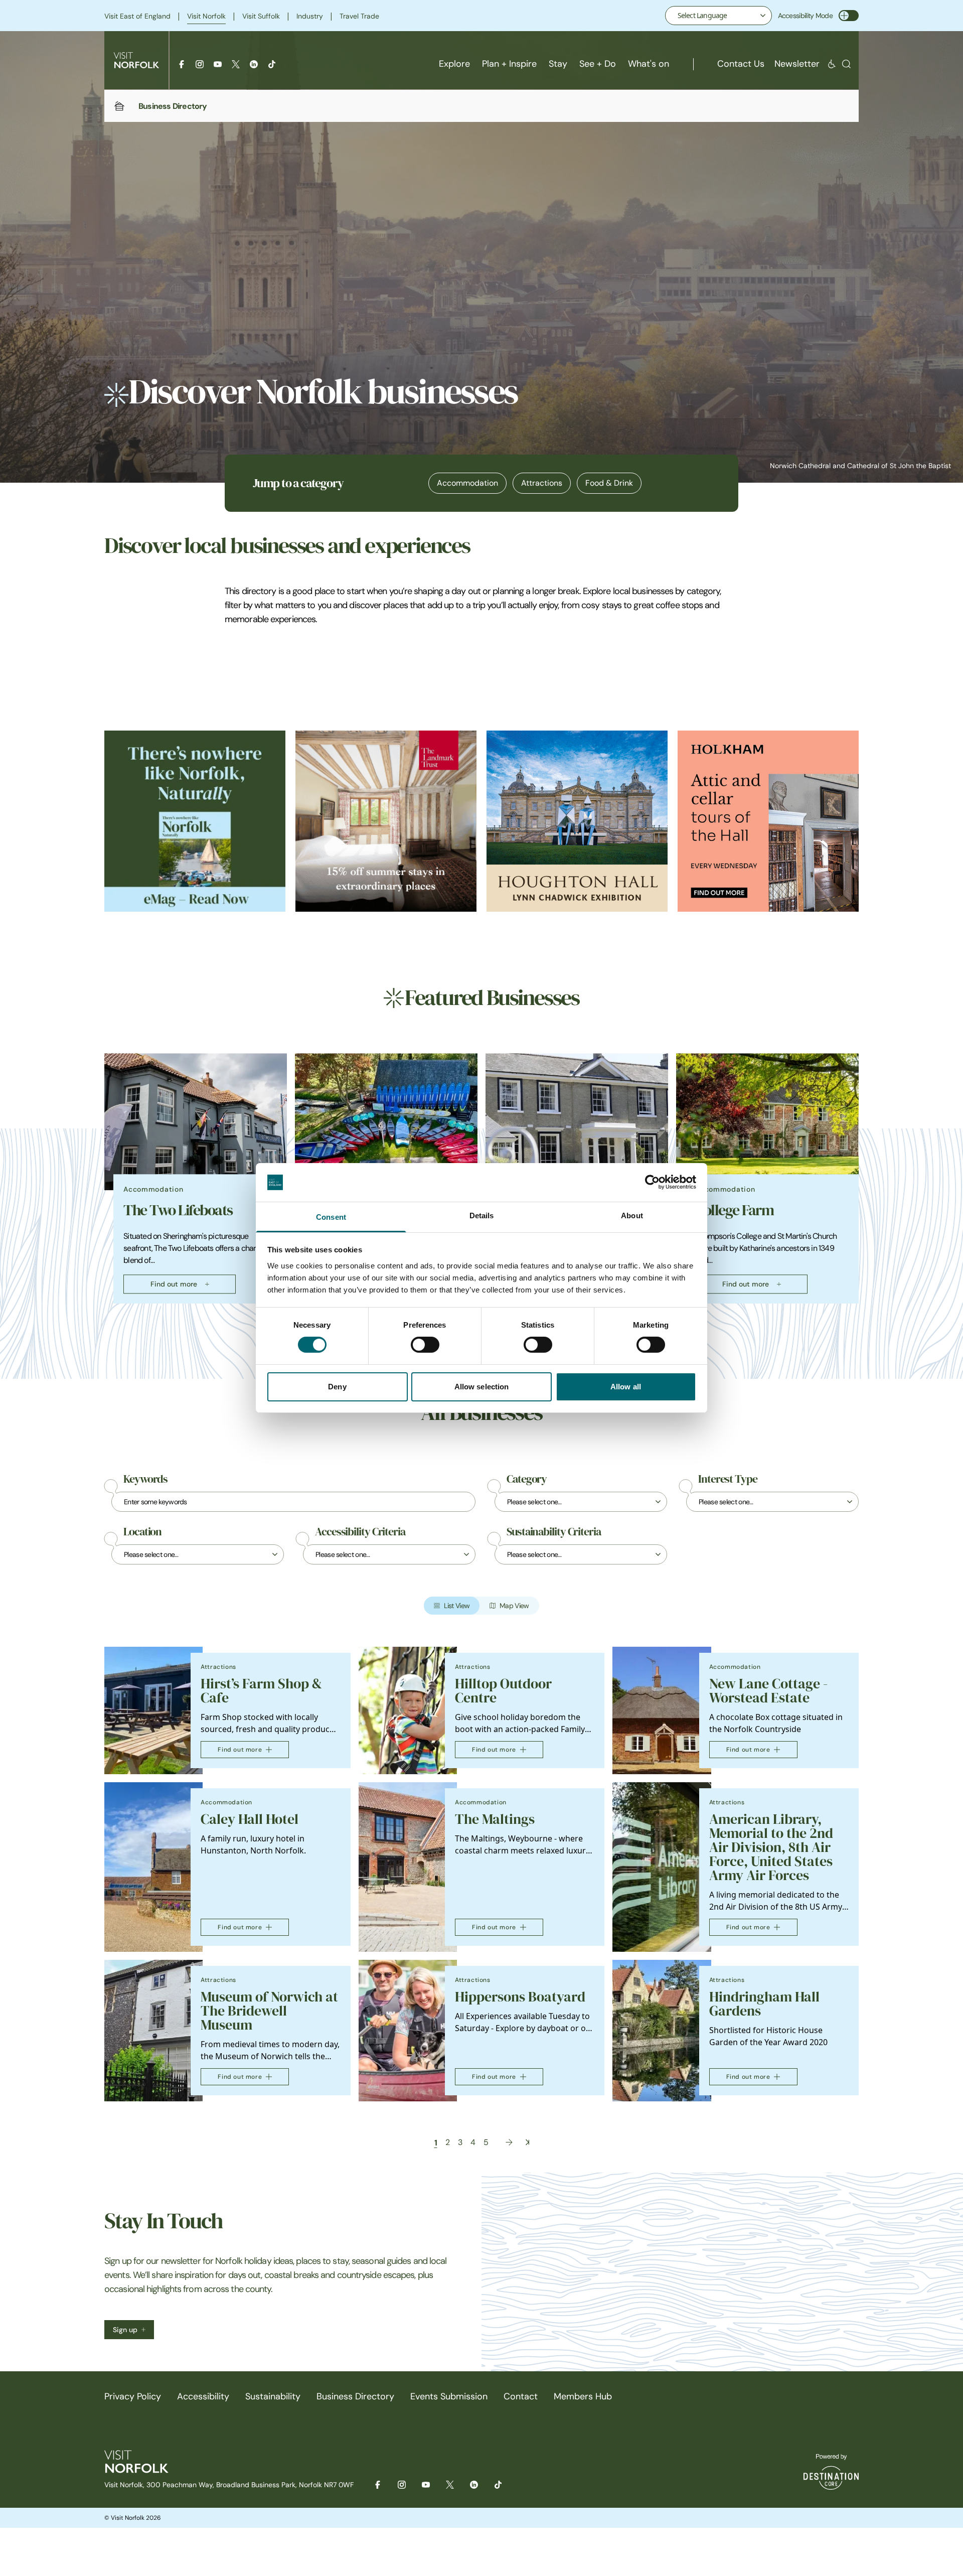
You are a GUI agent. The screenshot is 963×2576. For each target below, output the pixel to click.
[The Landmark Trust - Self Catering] (386, 821)
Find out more (174, 1284)
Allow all (626, 1387)
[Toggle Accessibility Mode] (849, 16)
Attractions (542, 483)
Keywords (145, 1479)
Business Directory (355, 2396)
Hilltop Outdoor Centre (503, 1691)
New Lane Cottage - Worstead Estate (768, 1691)
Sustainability (273, 2396)
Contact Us (741, 64)
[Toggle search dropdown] (846, 64)
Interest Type (728, 1479)
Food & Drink (609, 483)
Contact (521, 2396)
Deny (337, 1387)
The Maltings (495, 1819)
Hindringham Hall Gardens (764, 2004)
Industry (310, 16)
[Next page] (509, 2142)
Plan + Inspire (509, 64)
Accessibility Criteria (360, 1532)
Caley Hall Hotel (250, 1819)
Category (527, 1479)
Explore (454, 64)
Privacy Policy (133, 2396)
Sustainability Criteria (554, 1532)
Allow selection (482, 1387)
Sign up (125, 2330)
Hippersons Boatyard (520, 1997)
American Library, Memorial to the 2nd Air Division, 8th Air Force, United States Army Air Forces (771, 1847)
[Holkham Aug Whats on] (768, 821)
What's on (649, 64)
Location (142, 1532)
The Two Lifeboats (178, 1210)
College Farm (734, 1210)
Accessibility (203, 2396)
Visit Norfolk (206, 16)
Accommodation (467, 483)
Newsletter (797, 64)
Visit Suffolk (261, 16)
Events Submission (449, 2396)
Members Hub (583, 2396)
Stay (558, 64)
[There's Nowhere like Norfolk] (195, 821)
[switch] (425, 1345)
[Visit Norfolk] (136, 60)
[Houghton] (577, 821)
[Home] (119, 106)
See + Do (598, 64)
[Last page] (527, 2142)
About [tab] (632, 1215)
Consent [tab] (331, 1217)
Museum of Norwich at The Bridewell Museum (269, 2011)
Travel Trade (359, 16)
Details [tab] (482, 1215)
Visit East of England (137, 16)
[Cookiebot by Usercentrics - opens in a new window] (652, 1182)
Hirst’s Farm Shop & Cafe (261, 1691)
